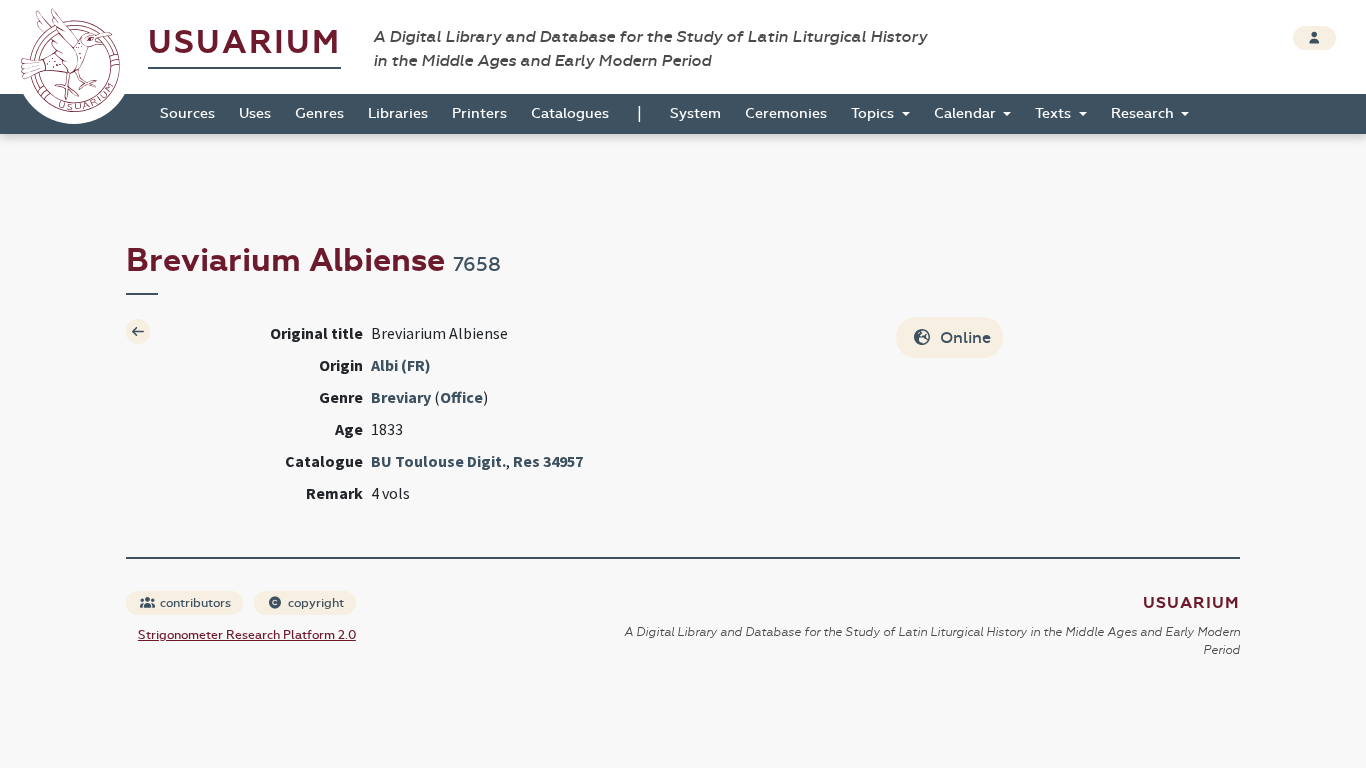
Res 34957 (548, 461)
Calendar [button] (967, 113)
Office (461, 397)
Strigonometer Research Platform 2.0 (247, 635)
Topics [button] (874, 113)
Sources (187, 113)
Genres (319, 113)
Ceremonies (786, 113)
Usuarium (244, 42)
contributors (194, 603)
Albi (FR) (401, 365)
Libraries (398, 113)
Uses (255, 113)
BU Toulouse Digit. (438, 461)
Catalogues (570, 113)
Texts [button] (1055, 113)
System (695, 113)
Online (963, 337)
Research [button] (1144, 113)
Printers (479, 113)
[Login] (1314, 38)
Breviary (401, 397)
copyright (314, 603)
